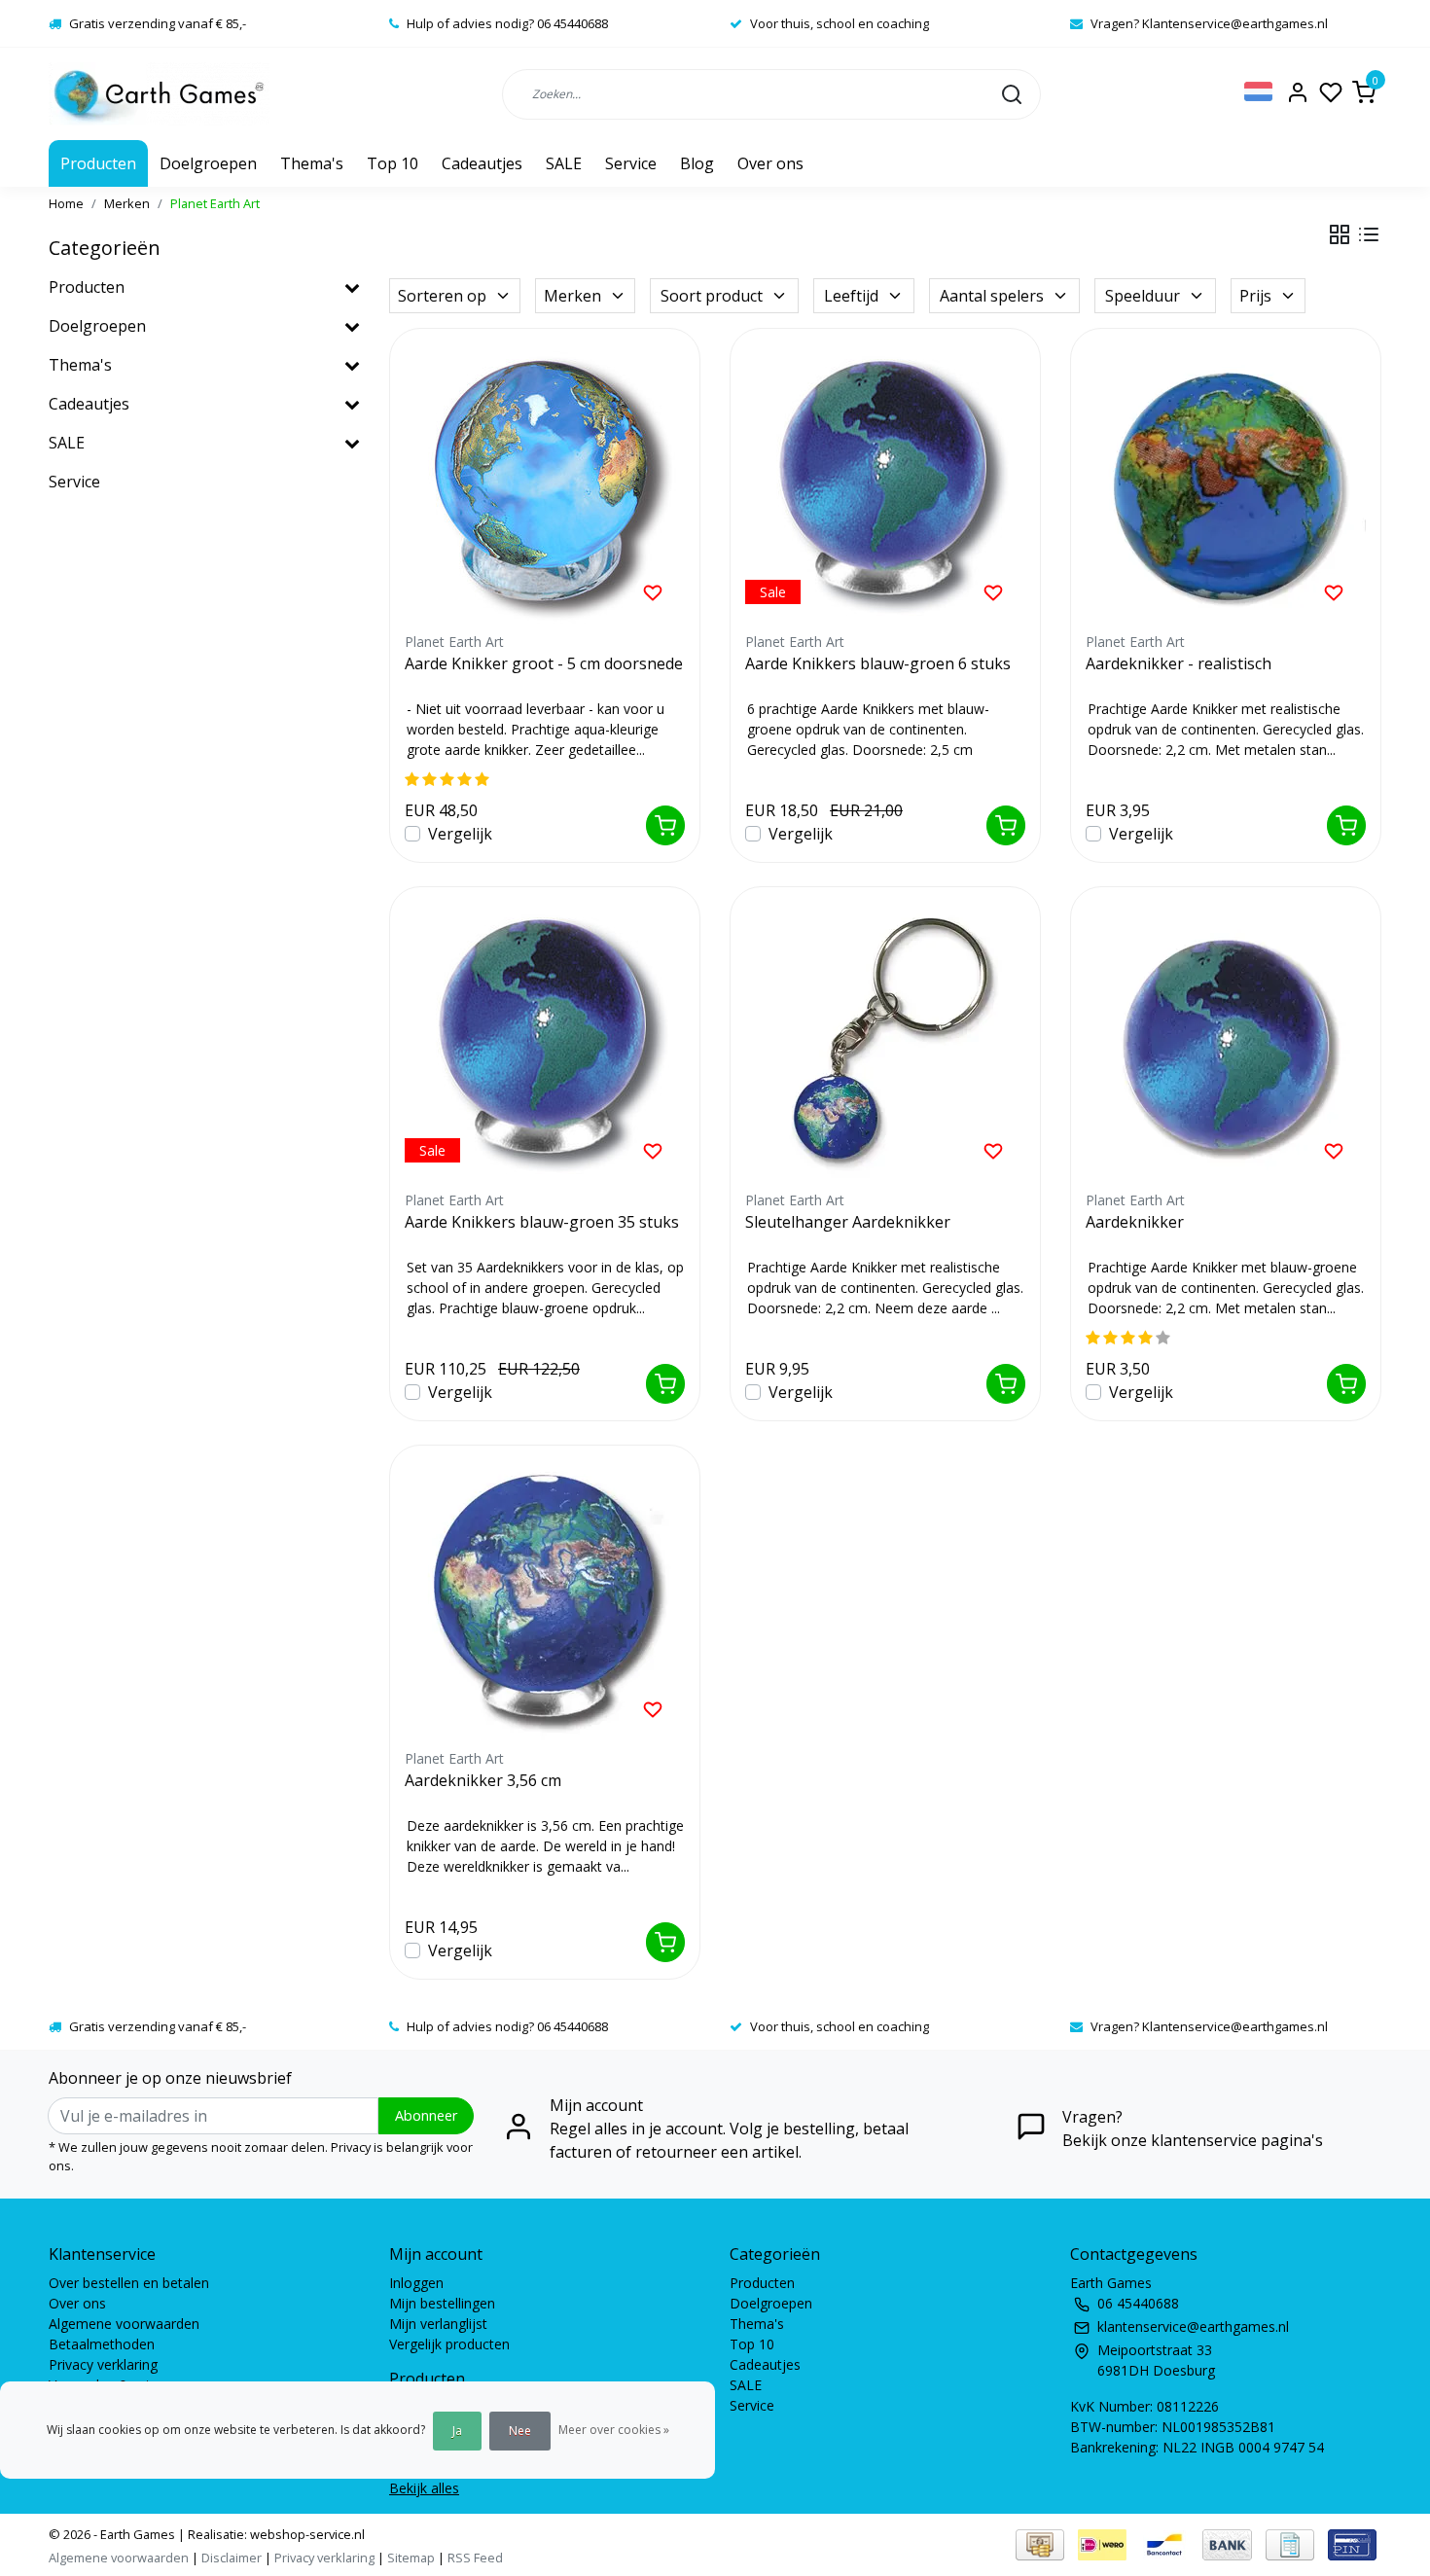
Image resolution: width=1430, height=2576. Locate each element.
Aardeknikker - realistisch (1179, 663)
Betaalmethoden (102, 2344)
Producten (98, 163)
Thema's (312, 163)
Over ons (770, 163)
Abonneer (426, 2115)
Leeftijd (851, 296)
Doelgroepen (208, 163)
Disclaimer (232, 2558)
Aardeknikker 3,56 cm (483, 1780)
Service (631, 163)
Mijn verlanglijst (438, 2324)
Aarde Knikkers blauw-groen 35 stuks (542, 1222)
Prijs (1255, 296)
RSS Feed (475, 2558)
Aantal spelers (992, 296)
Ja (457, 2431)
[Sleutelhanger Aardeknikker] (885, 1042)
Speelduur (1143, 296)
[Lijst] (1369, 234)
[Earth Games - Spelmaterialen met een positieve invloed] (159, 94)
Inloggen (416, 2283)
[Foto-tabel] (1340, 234)
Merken (127, 203)
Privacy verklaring (103, 2364)
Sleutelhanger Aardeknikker (848, 1222)
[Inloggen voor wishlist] (653, 591)
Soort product (712, 296)
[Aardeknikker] (1226, 1042)
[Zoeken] (1012, 93)
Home (66, 203)
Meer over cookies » (614, 2430)
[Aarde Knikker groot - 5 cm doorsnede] (545, 483)
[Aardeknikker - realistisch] (1226, 483)
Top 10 (393, 163)
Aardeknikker (1135, 1222)
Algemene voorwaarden (124, 2324)
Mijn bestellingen (442, 2303)
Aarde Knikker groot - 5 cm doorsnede (544, 663)
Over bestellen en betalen (129, 2283)
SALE (564, 163)
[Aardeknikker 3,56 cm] (545, 1600)
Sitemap (411, 2558)
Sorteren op (442, 296)
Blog (697, 163)
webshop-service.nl (306, 2534)
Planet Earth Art (215, 203)
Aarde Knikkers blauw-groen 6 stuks (878, 663)
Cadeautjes (482, 163)
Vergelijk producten (449, 2344)
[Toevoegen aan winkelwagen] (665, 825)
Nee (520, 2431)
